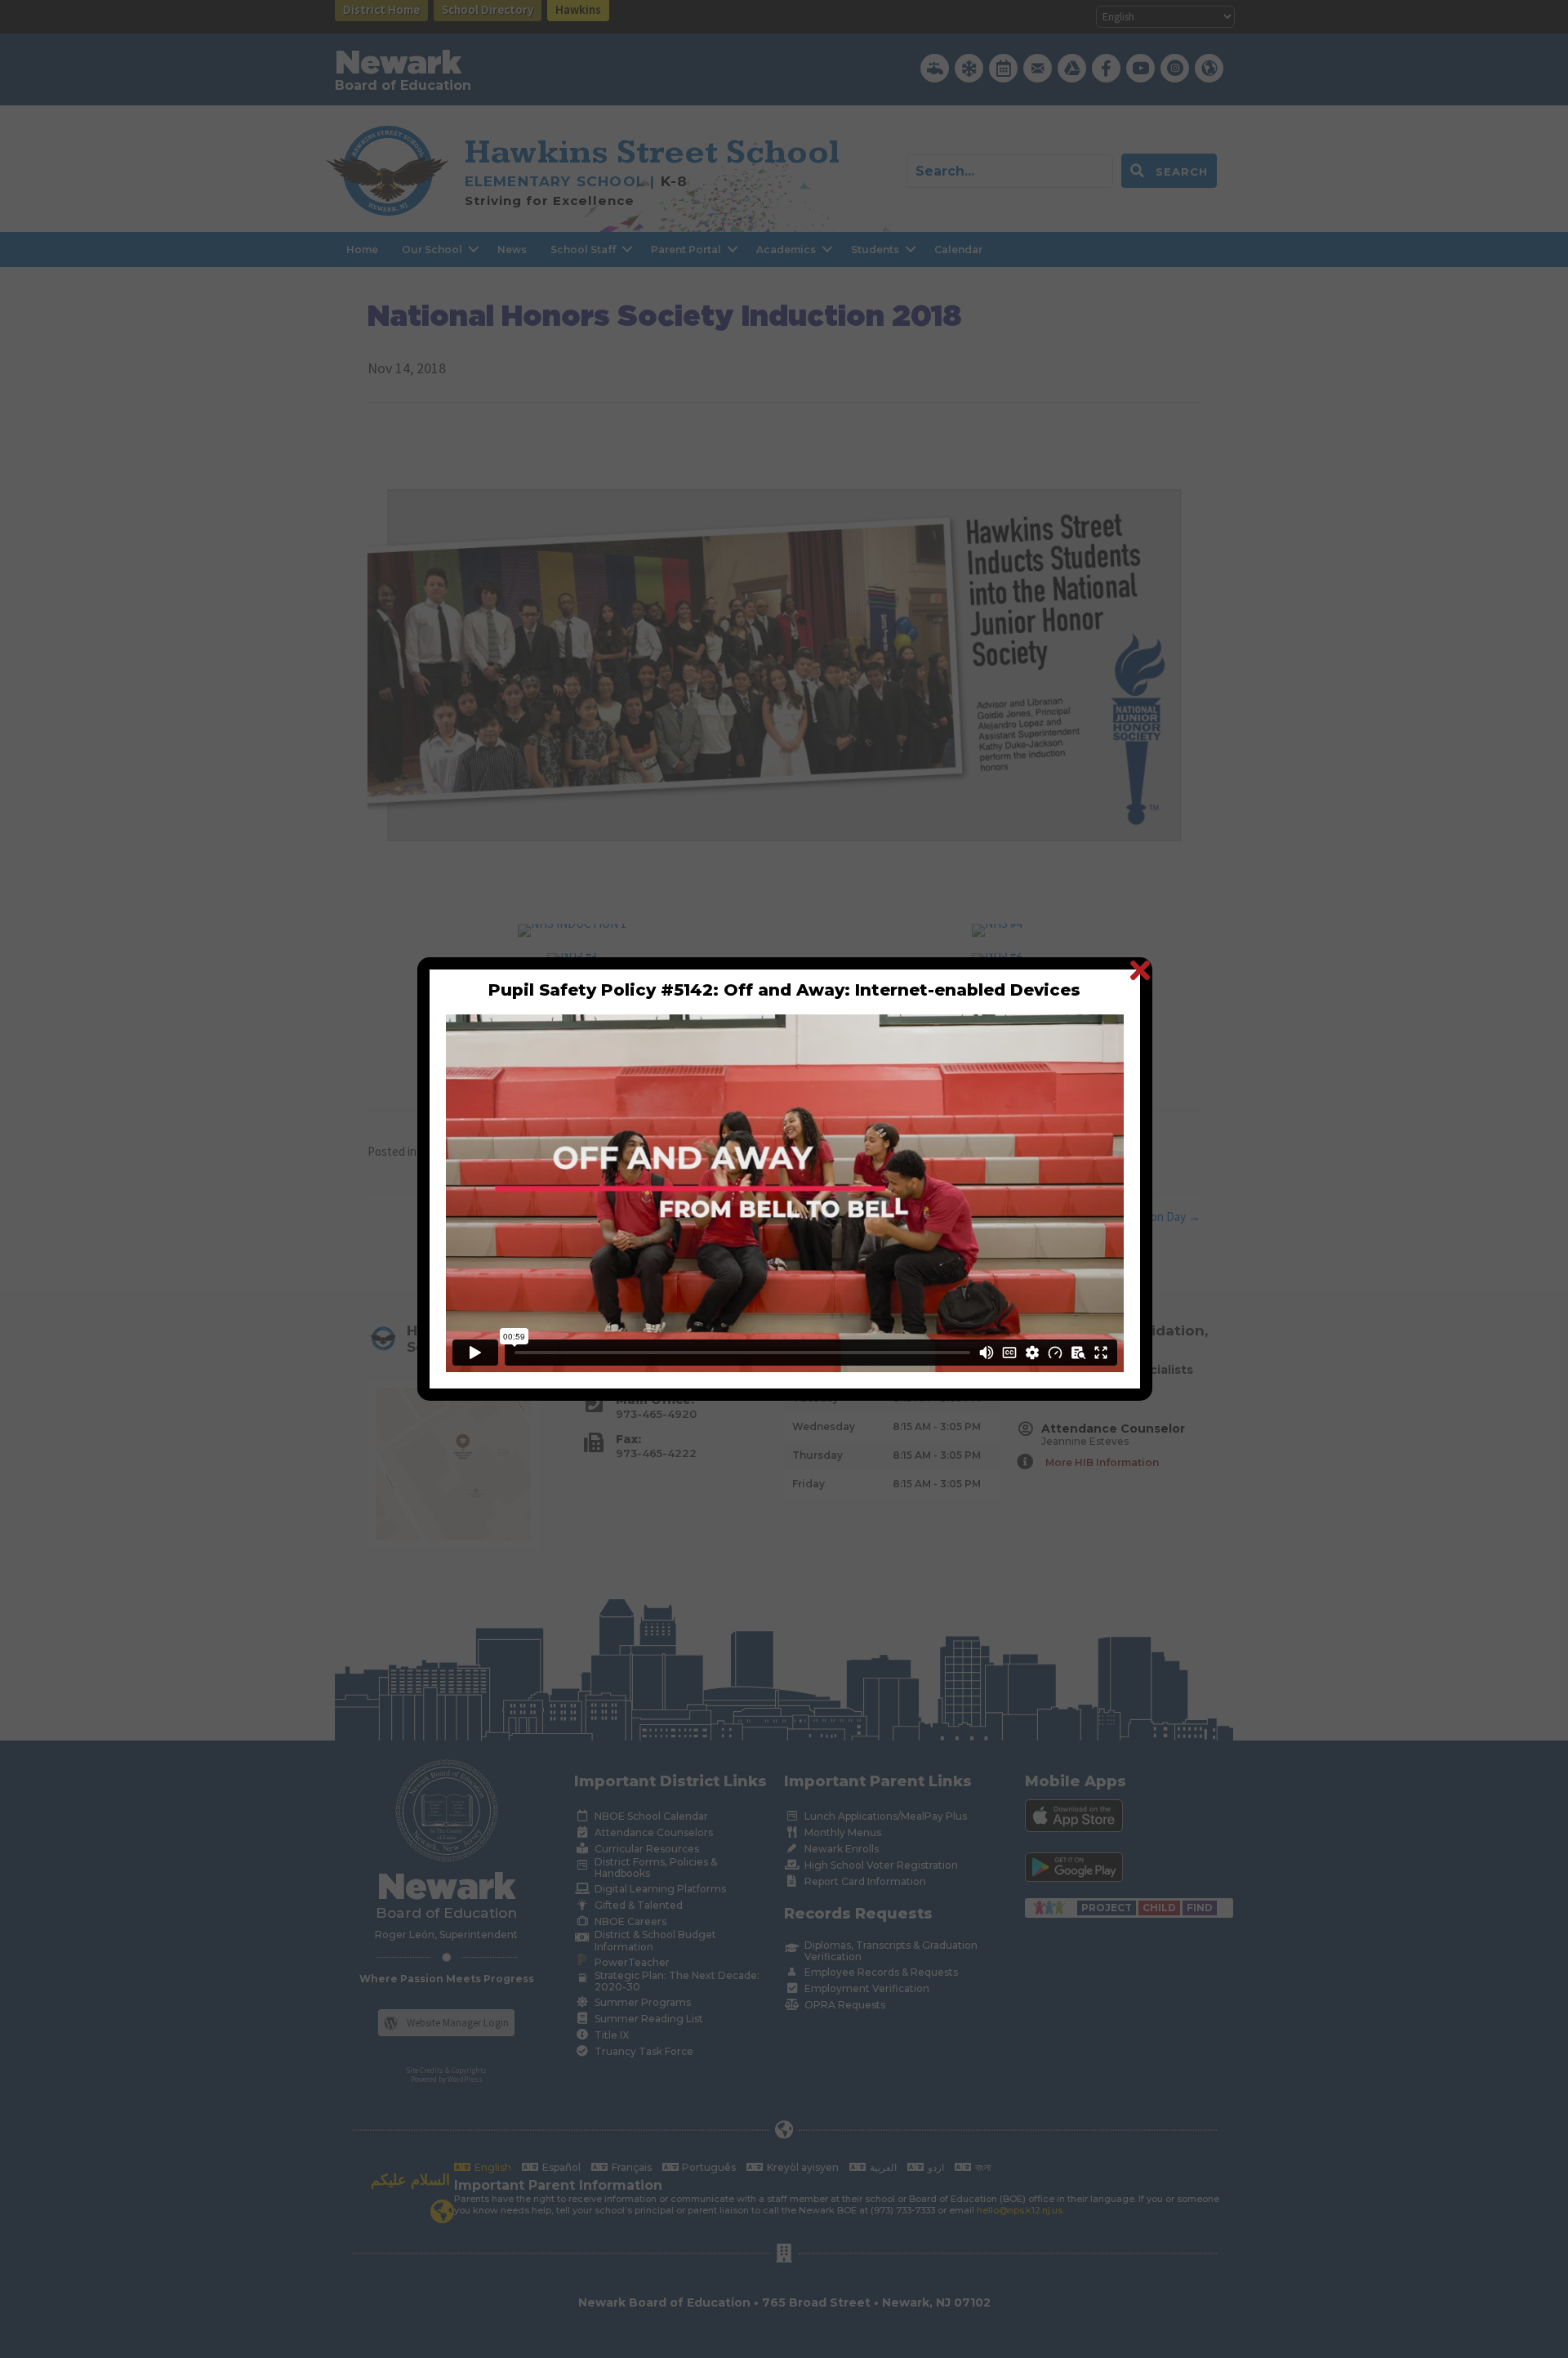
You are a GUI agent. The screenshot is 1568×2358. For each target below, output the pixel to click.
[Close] (1140, 970)
